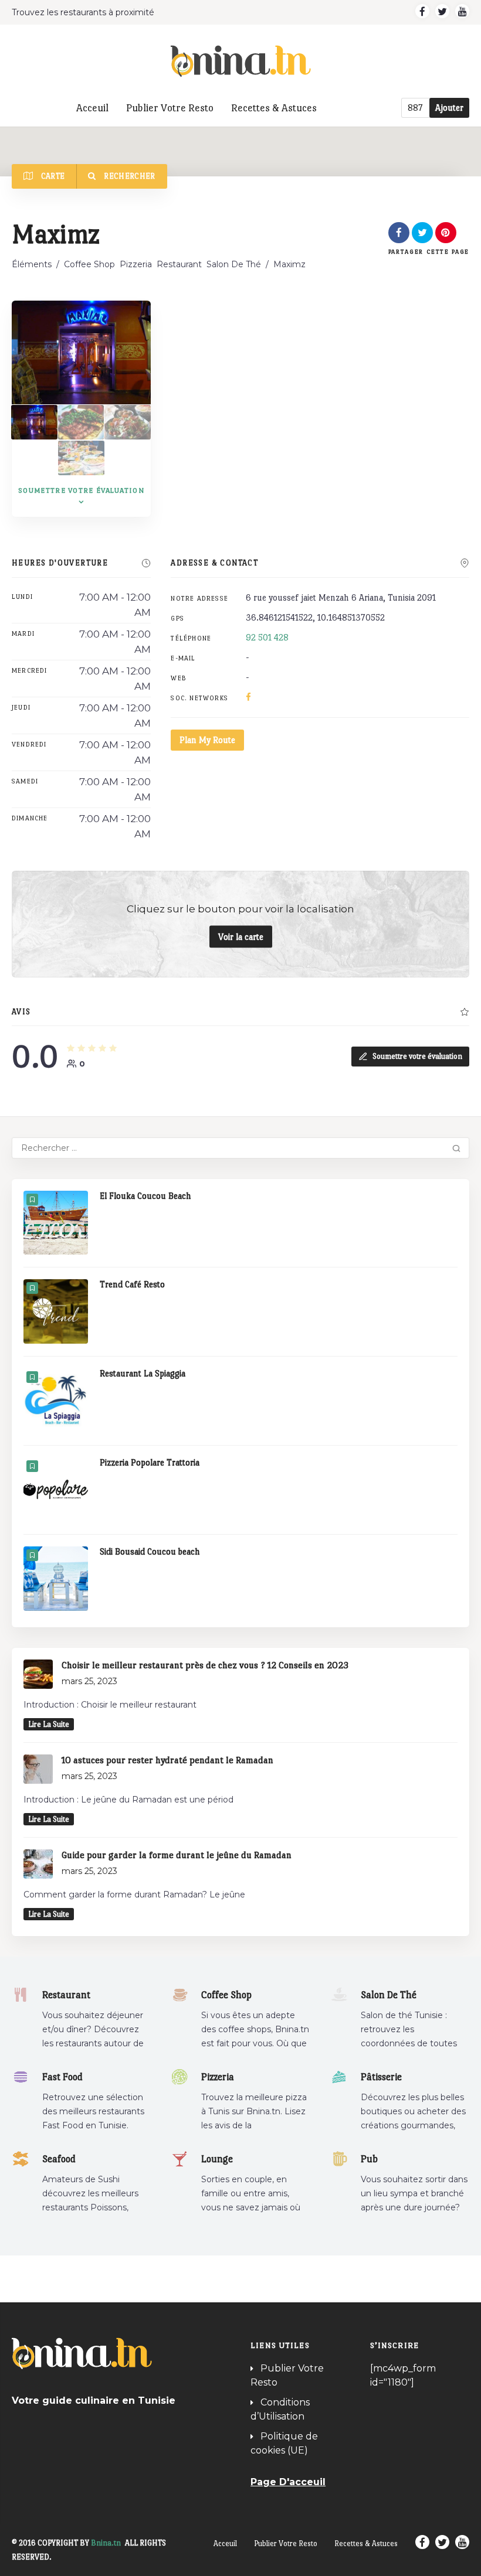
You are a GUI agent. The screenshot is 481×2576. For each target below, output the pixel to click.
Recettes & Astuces (274, 108)
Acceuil (92, 108)
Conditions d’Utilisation (280, 2409)
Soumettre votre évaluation (417, 1056)
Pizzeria (136, 264)
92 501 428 (267, 637)
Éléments (32, 264)
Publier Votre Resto (170, 108)
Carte (52, 176)
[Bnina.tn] (241, 61)
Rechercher (129, 176)
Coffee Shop (89, 264)
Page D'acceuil (288, 2482)
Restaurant (179, 264)
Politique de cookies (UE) (284, 2443)
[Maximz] (34, 422)
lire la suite (49, 1724)
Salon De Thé (234, 264)
